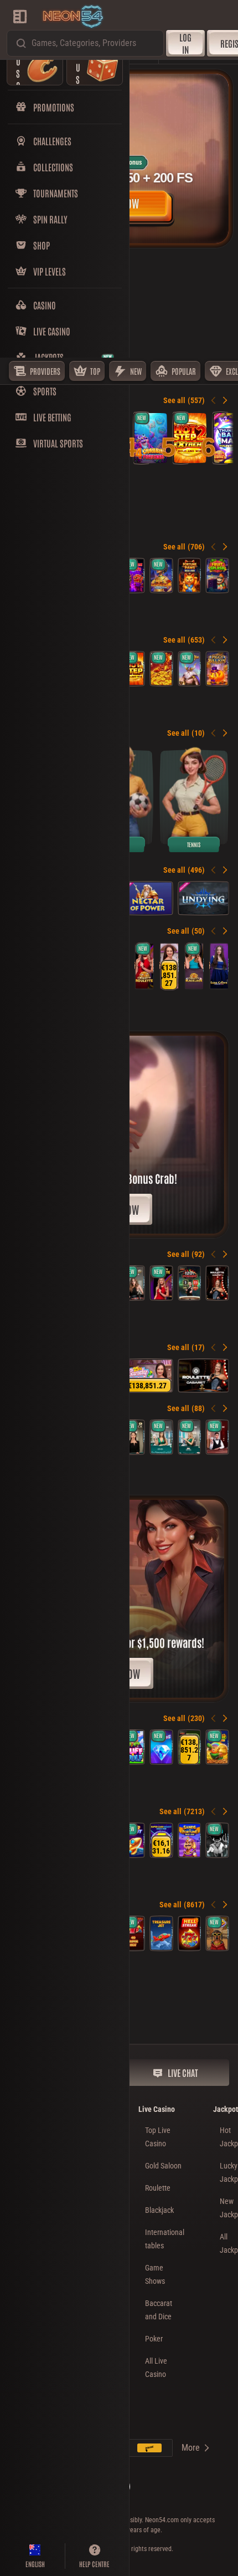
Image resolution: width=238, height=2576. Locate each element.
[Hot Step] (133, 669)
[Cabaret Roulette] (217, 1283)
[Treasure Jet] (161, 1933)
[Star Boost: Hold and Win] (133, 1840)
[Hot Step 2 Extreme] (190, 438)
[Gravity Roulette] (144, 966)
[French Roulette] (133, 1283)
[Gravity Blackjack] (194, 966)
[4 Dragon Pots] (161, 669)
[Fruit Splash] (217, 576)
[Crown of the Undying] (204, 898)
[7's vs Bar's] (133, 576)
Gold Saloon (163, 2166)
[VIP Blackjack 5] (133, 1437)
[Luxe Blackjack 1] (217, 1437)
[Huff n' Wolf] (133, 1747)
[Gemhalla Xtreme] (190, 669)
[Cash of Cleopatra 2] (161, 576)
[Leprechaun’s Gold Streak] (217, 1747)
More (191, 2448)
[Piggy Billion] (217, 669)
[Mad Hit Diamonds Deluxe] (161, 1747)
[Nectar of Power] (147, 898)
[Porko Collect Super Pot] (190, 1747)
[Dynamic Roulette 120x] (190, 1283)
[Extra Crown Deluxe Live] (219, 966)
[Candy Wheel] (169, 966)
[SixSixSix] (217, 1840)
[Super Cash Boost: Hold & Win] (161, 1840)
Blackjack (159, 2210)
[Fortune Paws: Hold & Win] (190, 576)
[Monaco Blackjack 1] (161, 1437)
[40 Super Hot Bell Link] (133, 1933)
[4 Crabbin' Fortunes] (151, 438)
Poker (154, 2339)
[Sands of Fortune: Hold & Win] (190, 1840)
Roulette (158, 2188)
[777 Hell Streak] (190, 1933)
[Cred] (217, 1933)
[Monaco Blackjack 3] (190, 1437)
